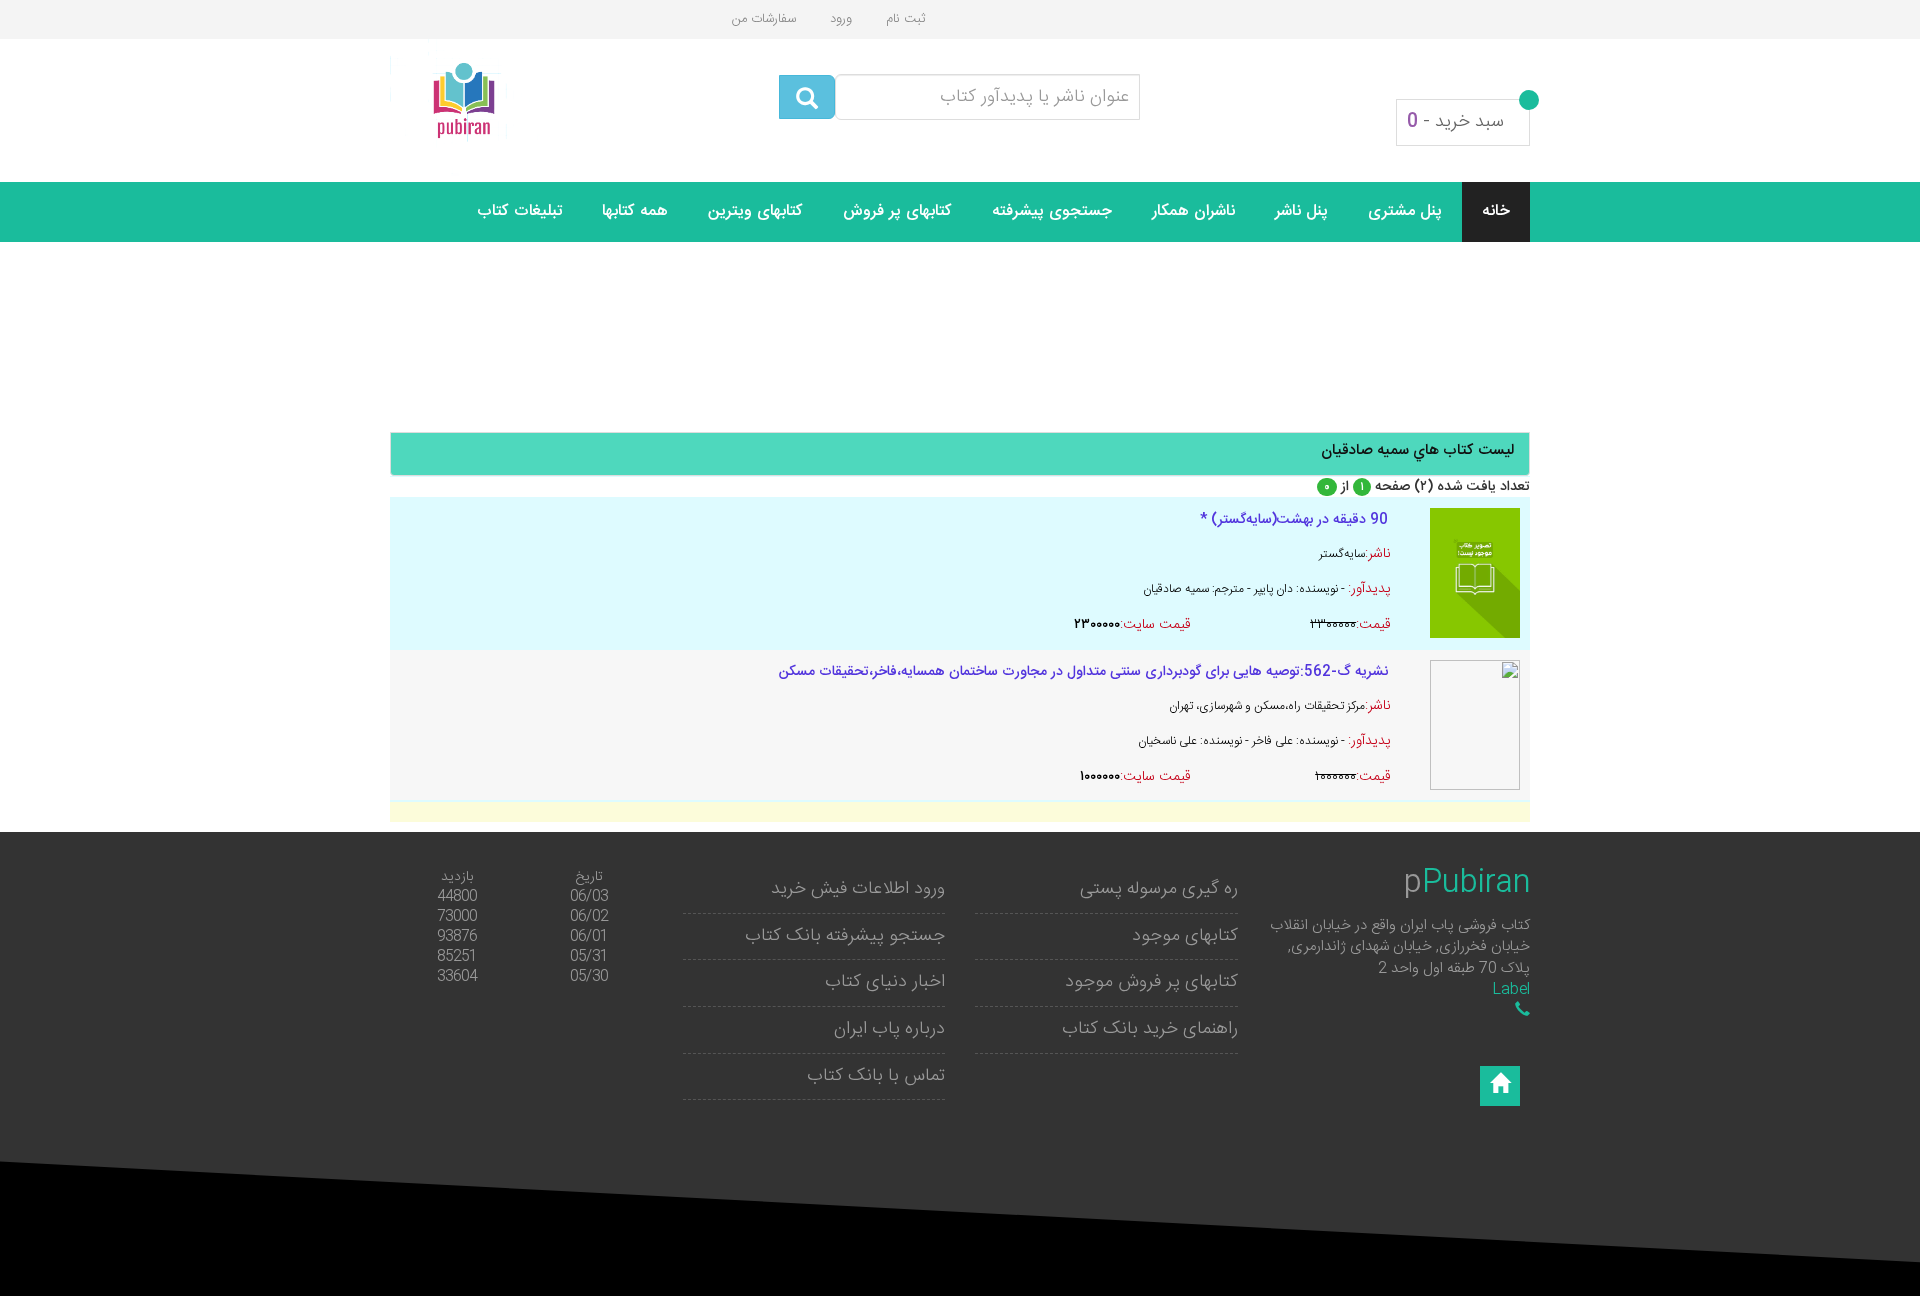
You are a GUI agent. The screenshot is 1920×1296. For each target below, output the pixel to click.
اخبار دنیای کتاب (885, 982)
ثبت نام (905, 19)
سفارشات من (764, 19)
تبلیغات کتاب (519, 211)
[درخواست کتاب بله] (1522, 1011)
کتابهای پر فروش (897, 211)
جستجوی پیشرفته (1052, 211)
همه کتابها (635, 211)
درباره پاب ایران (889, 1029)
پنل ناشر (1301, 211)
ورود (841, 19)
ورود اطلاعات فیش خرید (858, 889)
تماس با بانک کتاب (876, 1076)
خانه (1496, 211)
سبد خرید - (1455, 122)
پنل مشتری (1405, 211)
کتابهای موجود (1185, 936)
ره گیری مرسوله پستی (1159, 889)
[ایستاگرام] (1500, 1086)
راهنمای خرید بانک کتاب (1150, 1029)
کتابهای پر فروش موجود (1151, 982)
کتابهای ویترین (755, 211)
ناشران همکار (1193, 211)
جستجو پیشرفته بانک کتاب (845, 936)
